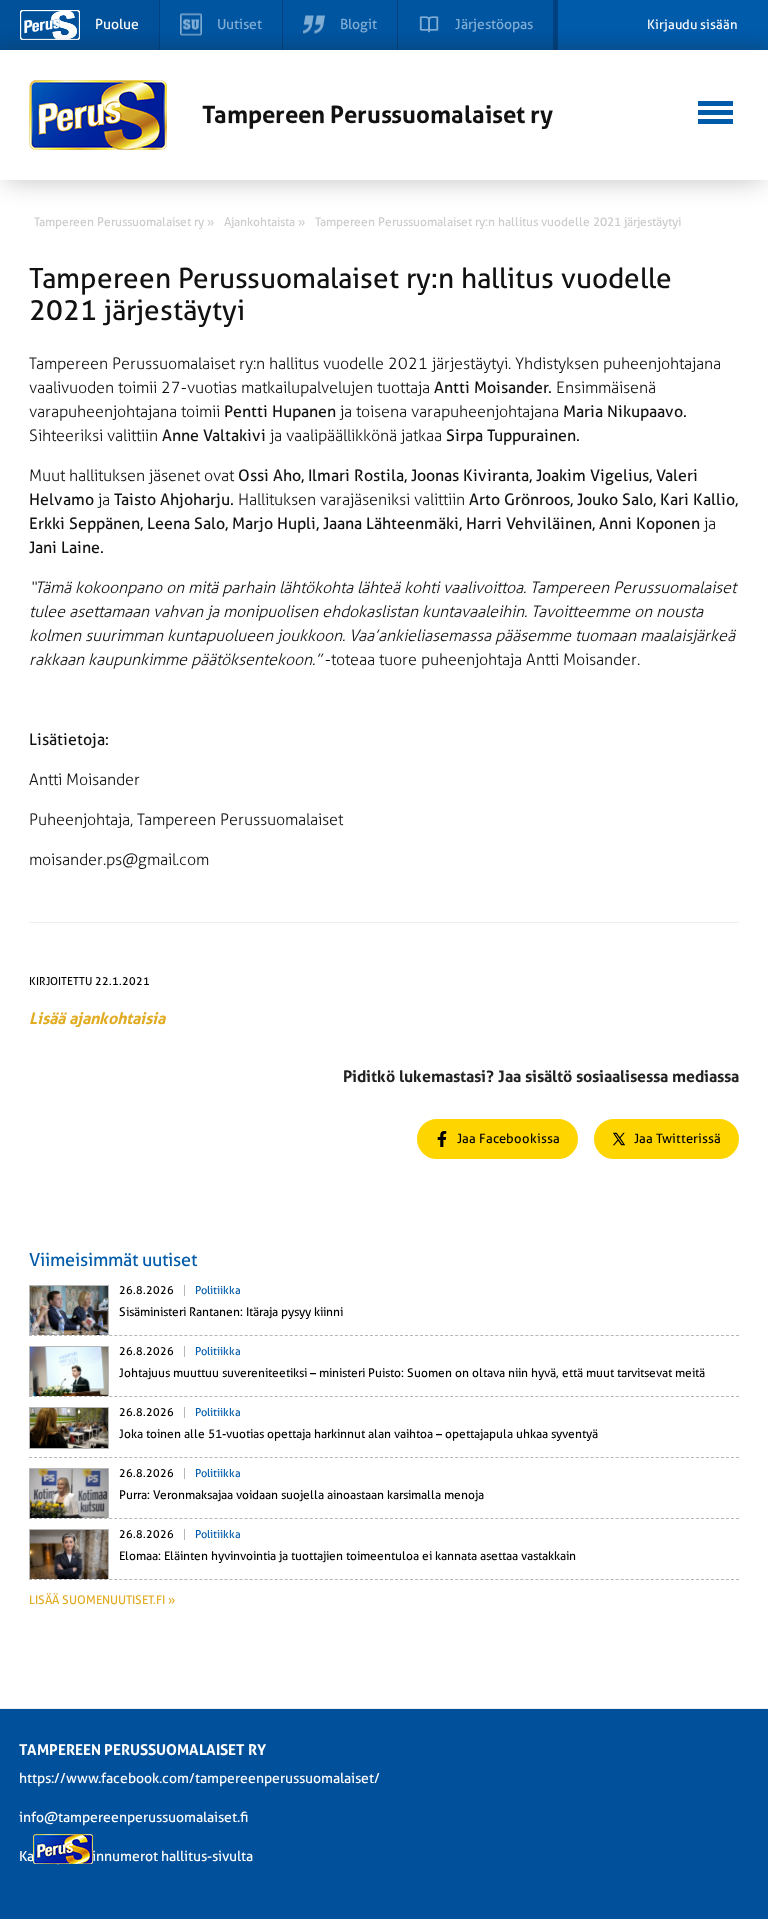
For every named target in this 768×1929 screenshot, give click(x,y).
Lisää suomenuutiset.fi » (102, 1600)
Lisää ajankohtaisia (97, 1018)
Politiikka (218, 1290)
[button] (715, 110)
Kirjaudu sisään (692, 24)
